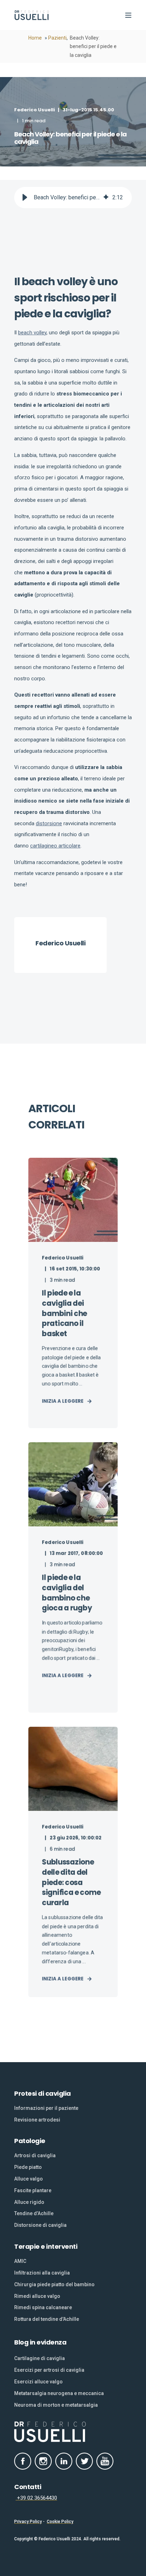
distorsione (49, 823)
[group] (73, 198)
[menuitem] (46, 2108)
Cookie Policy (60, 2522)
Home (35, 38)
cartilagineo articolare (55, 846)
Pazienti (57, 38)
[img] (106, 198)
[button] (25, 198)
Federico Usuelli (35, 110)
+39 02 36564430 (36, 2498)
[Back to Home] (32, 15)
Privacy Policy (28, 2522)
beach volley (32, 333)
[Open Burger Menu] (128, 15)
